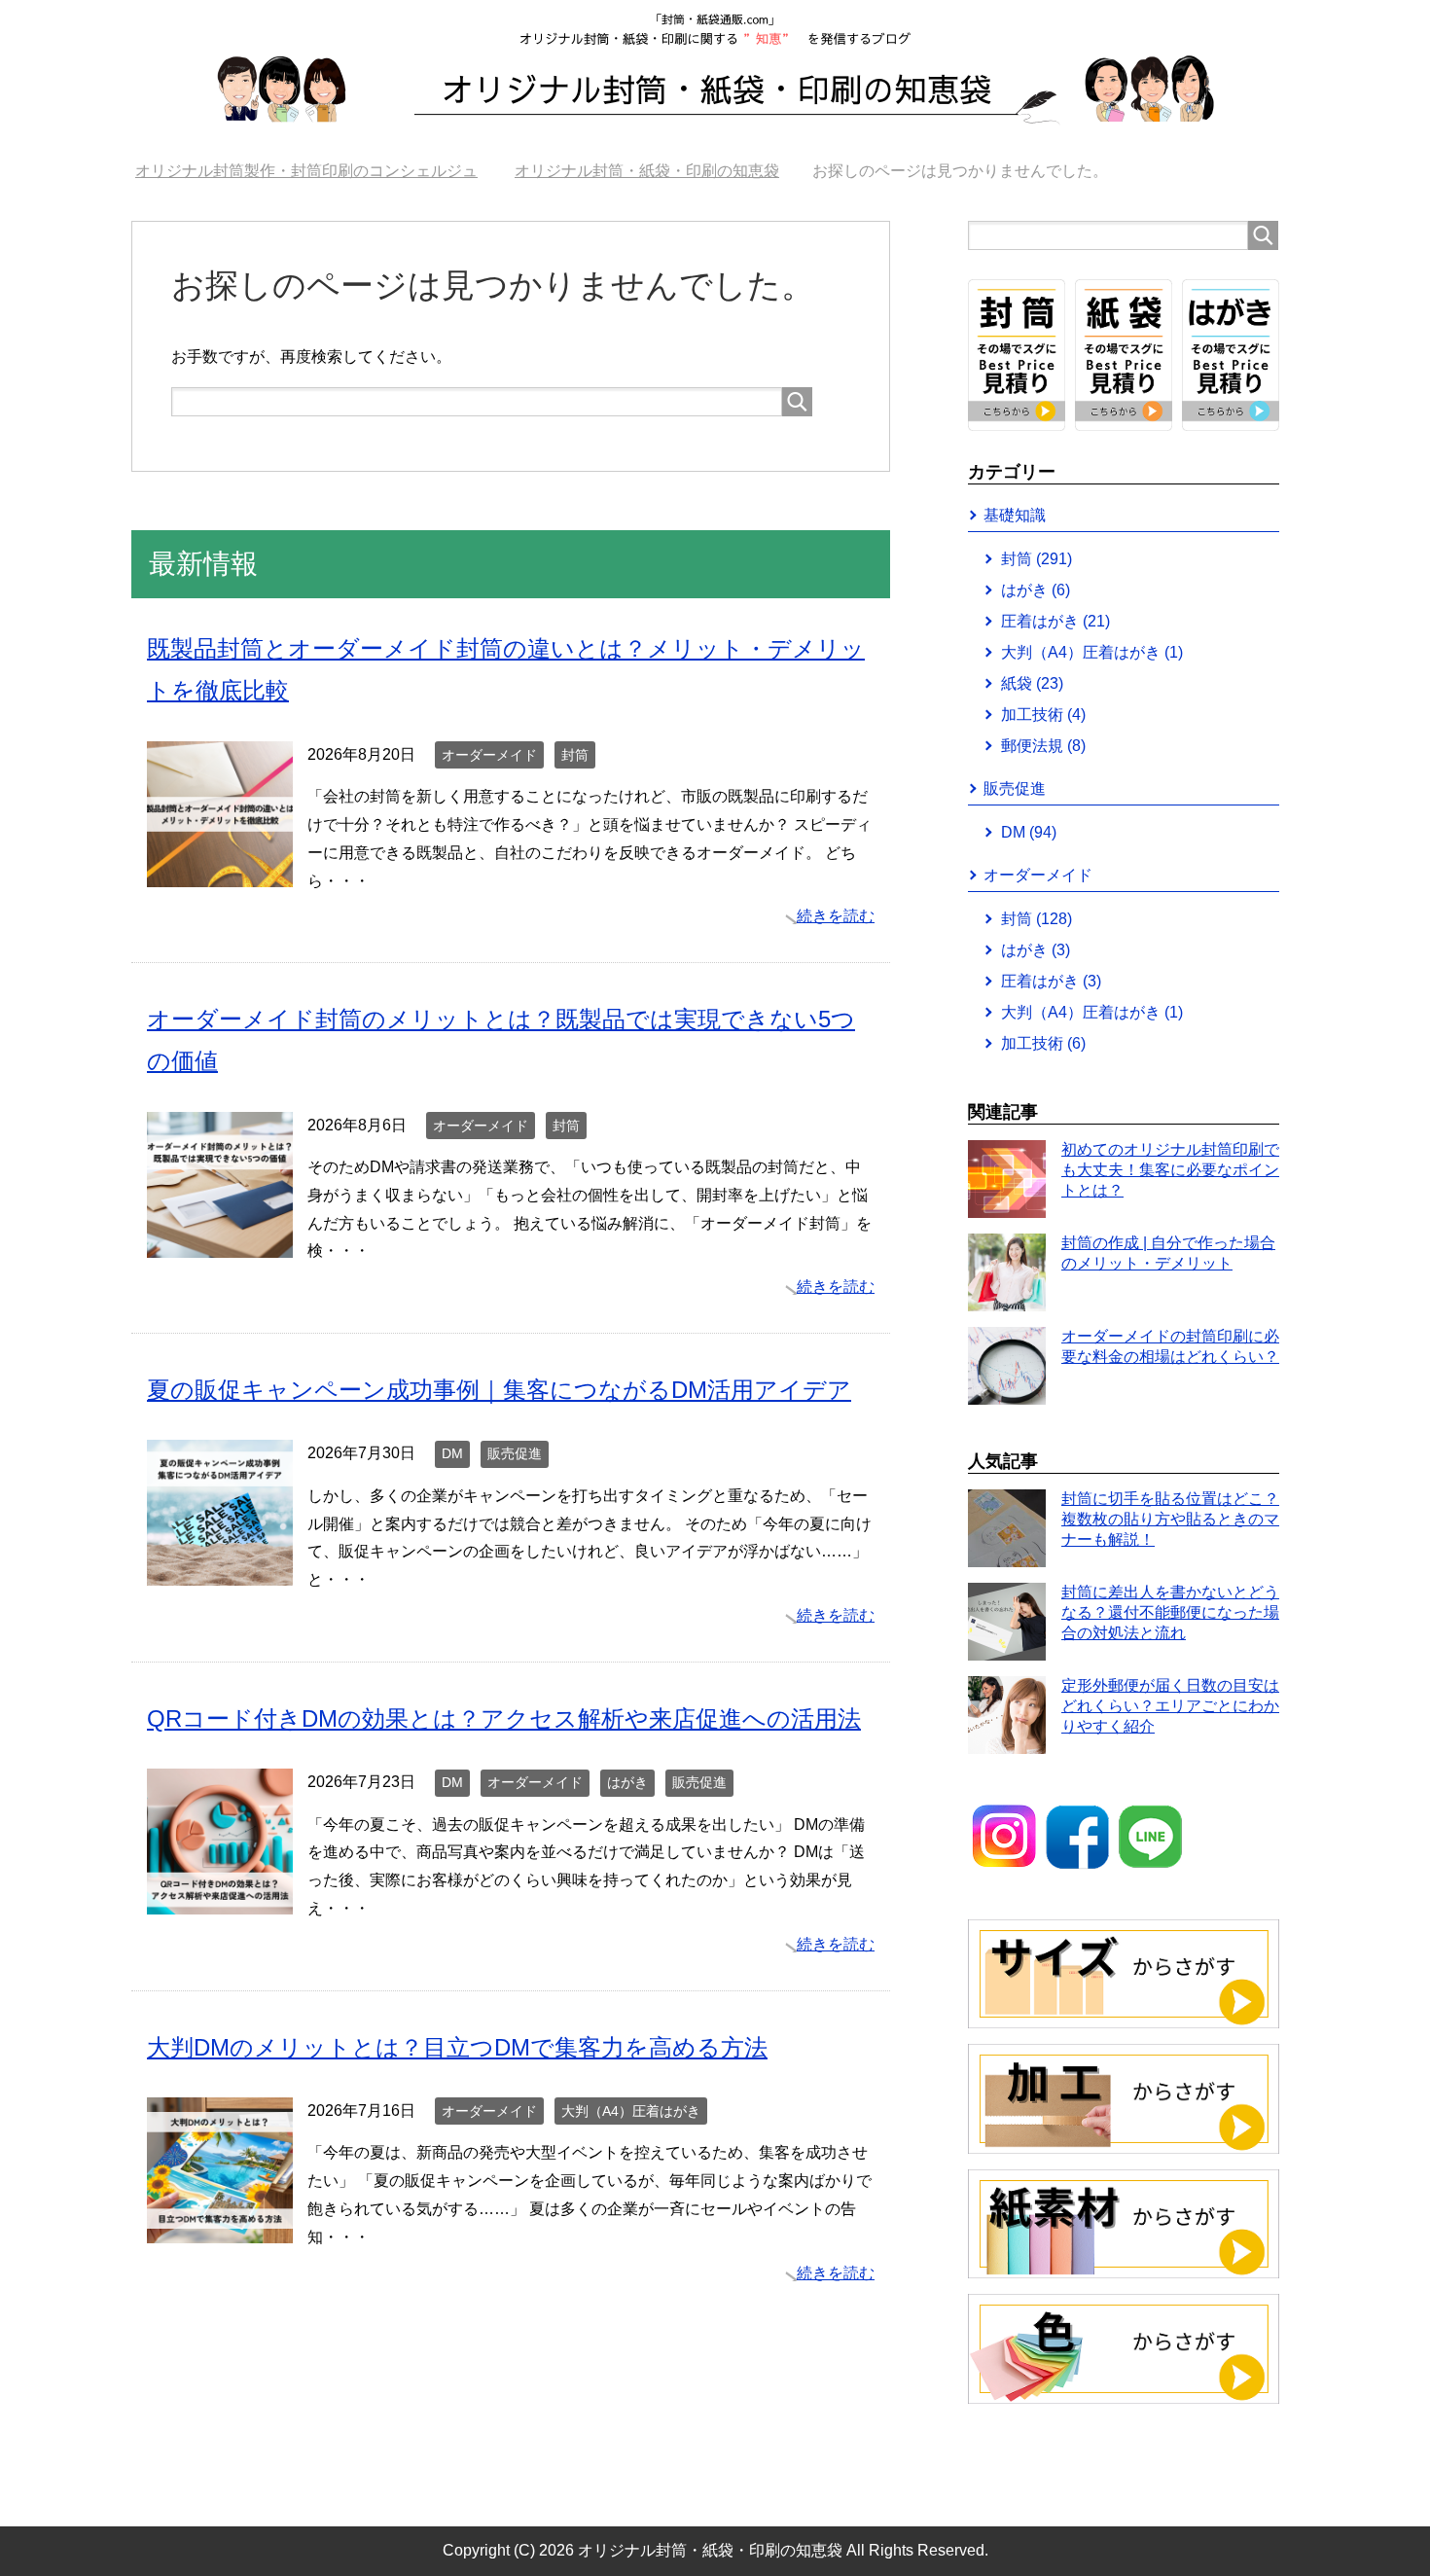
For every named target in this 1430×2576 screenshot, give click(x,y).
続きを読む (836, 916)
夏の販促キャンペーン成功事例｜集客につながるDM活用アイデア (499, 1390)
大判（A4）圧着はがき (631, 2111)
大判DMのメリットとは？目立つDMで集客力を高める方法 (457, 2047)
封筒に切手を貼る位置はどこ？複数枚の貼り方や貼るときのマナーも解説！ (1170, 1519)
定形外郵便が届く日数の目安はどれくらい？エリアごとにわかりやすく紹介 (1170, 1706)
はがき (627, 1782)
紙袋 (1032, 683)
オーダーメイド (489, 755)
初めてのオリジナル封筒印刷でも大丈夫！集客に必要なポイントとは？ (1170, 1170)
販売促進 (515, 1453)
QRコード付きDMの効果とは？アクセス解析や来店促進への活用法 (504, 1718)
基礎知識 (1015, 515)
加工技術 (1043, 715)
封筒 (575, 755)
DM (452, 1453)
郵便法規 (1043, 746)
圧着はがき (1055, 621)
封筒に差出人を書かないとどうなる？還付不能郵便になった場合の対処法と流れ (1170, 1612)
